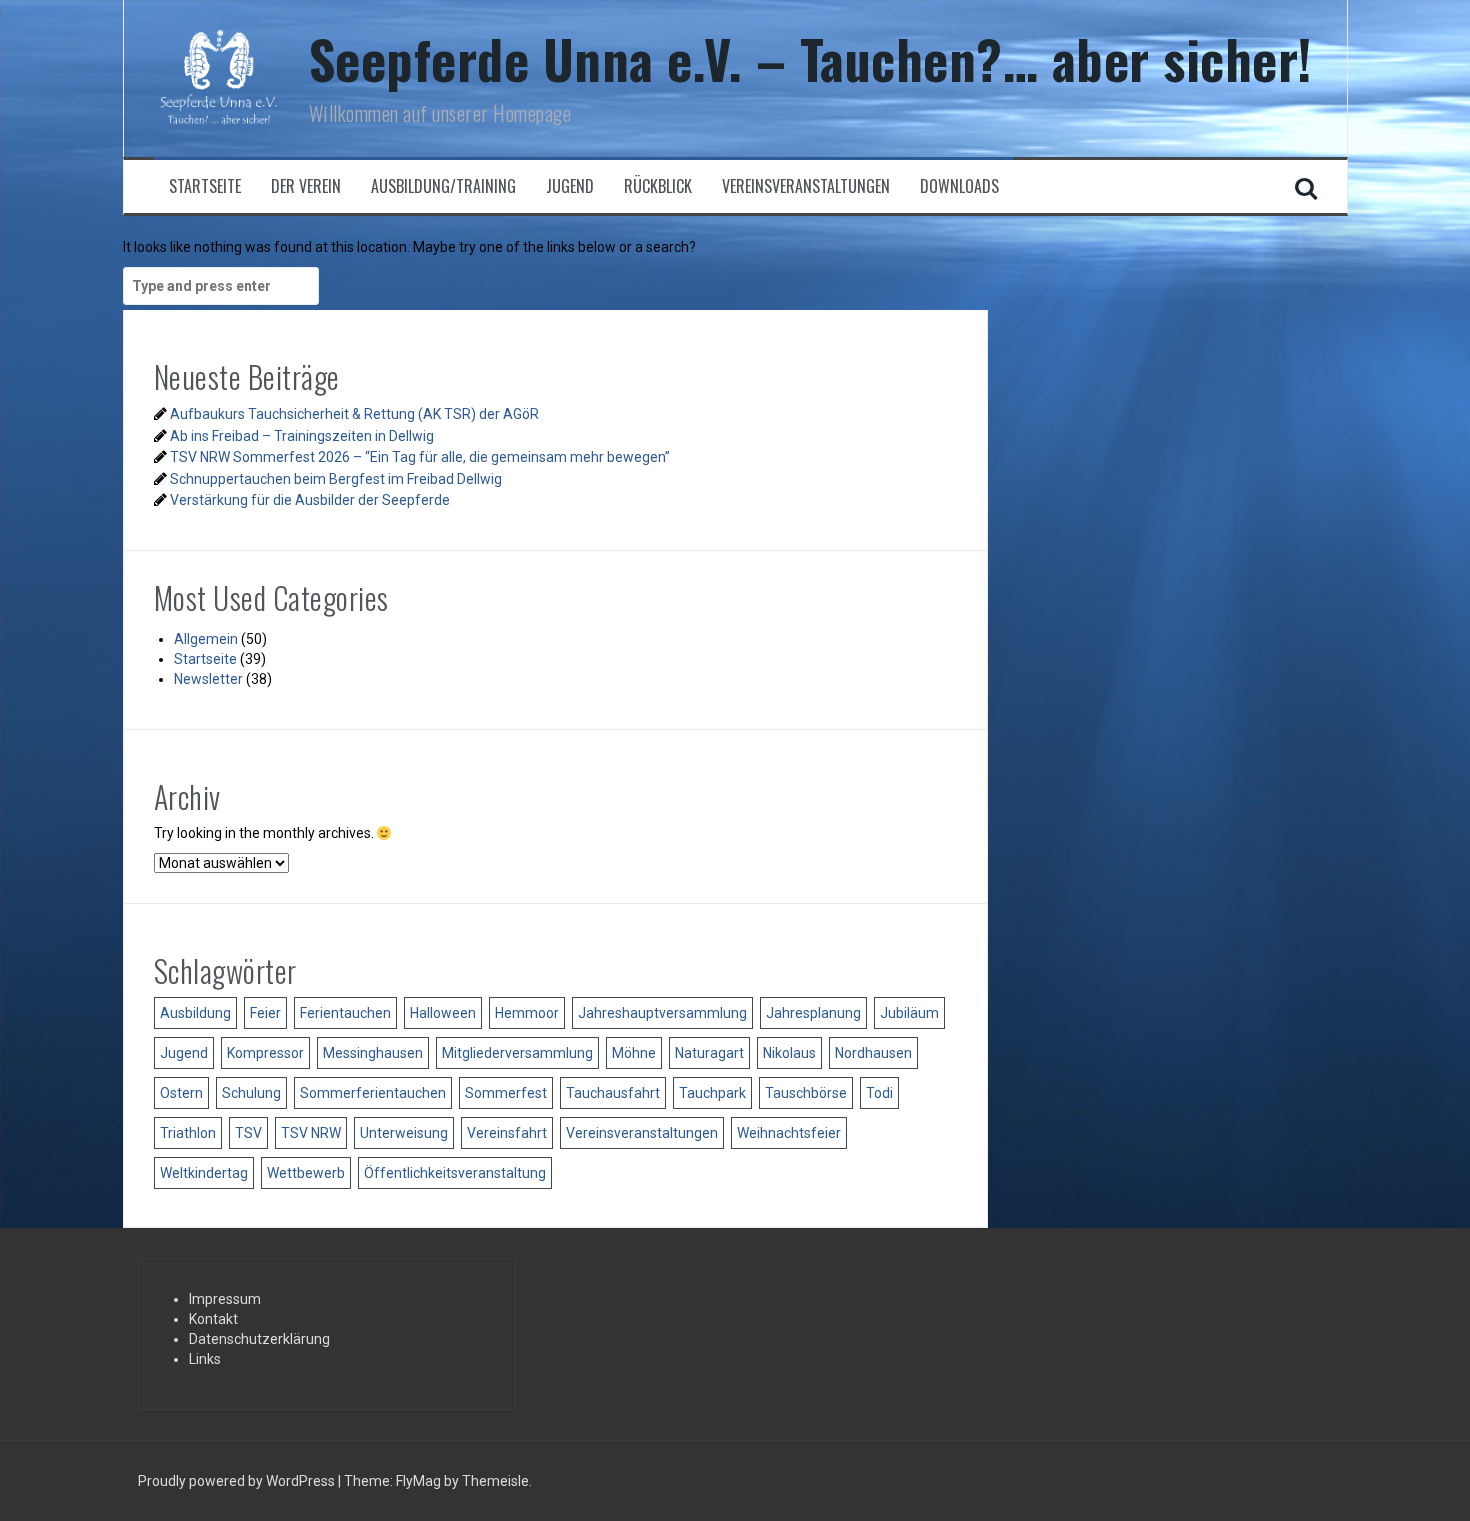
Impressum (225, 1299)
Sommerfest (506, 1093)
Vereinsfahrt (507, 1133)
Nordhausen (873, 1053)
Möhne (634, 1053)
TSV (248, 1133)
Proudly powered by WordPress (238, 1481)
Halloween (443, 1013)
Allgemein (206, 639)
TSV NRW (311, 1133)
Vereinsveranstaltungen (806, 186)
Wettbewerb (306, 1173)
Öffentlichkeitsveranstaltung (455, 1173)
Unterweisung (404, 1133)
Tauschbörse (806, 1093)
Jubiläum (909, 1013)
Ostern (181, 1093)
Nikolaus (789, 1053)
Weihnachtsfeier (789, 1133)
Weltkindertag (204, 1173)
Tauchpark (712, 1093)
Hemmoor (527, 1013)
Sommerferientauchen (373, 1093)
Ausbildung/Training (443, 186)
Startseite (205, 186)
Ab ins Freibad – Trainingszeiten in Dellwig (302, 436)
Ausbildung (195, 1013)
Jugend (570, 186)
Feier (265, 1013)
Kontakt (213, 1319)
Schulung (251, 1093)
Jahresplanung (813, 1013)
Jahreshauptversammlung (662, 1013)
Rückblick (658, 186)
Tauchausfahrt (613, 1093)
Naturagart (709, 1053)
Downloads (959, 186)
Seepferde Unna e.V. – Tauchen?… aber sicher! (810, 58)
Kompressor (265, 1053)
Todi (879, 1093)
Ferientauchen (345, 1013)
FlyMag (418, 1481)
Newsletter (208, 679)
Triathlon (188, 1133)
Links (205, 1359)
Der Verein (306, 186)
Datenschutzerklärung (259, 1339)
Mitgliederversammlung (517, 1053)
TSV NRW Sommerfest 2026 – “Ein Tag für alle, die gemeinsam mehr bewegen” (420, 457)
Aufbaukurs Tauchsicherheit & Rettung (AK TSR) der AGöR (354, 414)
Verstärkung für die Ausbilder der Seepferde (310, 500)
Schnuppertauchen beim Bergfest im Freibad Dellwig (336, 479)
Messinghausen (373, 1053)
